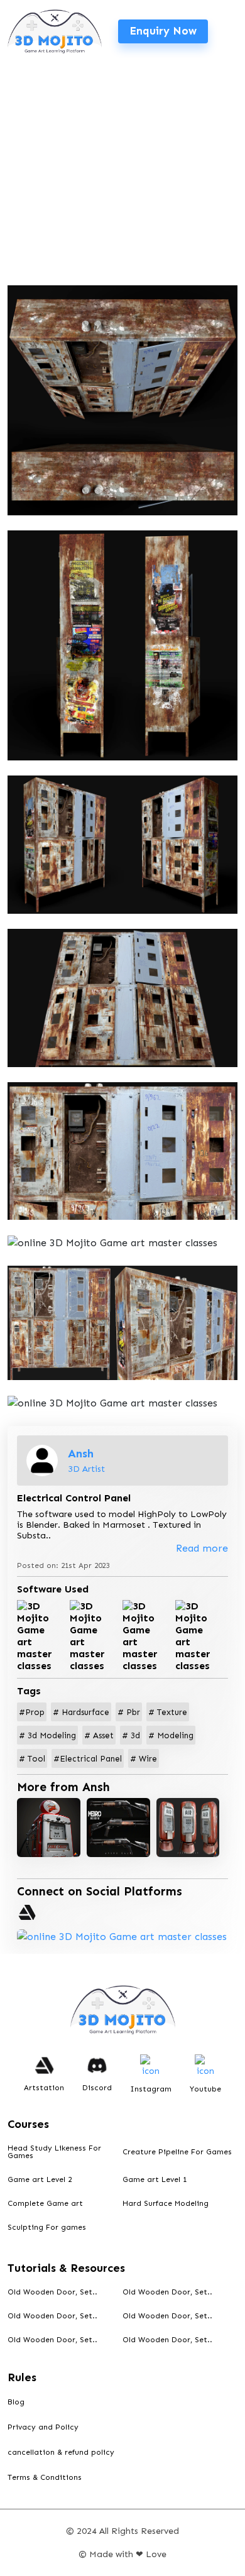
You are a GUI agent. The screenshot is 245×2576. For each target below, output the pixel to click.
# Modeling (171, 1735)
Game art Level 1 (155, 2179)
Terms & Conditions (45, 2477)
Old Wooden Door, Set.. (52, 2292)
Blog (16, 2402)
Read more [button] (202, 1548)
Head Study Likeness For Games (54, 2152)
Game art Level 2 (40, 2179)
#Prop (32, 1712)
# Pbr (129, 1712)
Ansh (81, 1454)
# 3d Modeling (47, 1735)
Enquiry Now (163, 31)
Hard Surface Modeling (166, 2203)
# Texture (168, 1712)
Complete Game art (45, 2203)
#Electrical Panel (88, 1759)
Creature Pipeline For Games (177, 2152)
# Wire (144, 1759)
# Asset (99, 1735)
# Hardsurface (81, 1712)
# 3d (131, 1735)
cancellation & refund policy (61, 2452)
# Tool (32, 1759)
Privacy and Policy (43, 2427)
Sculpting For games (47, 2227)
